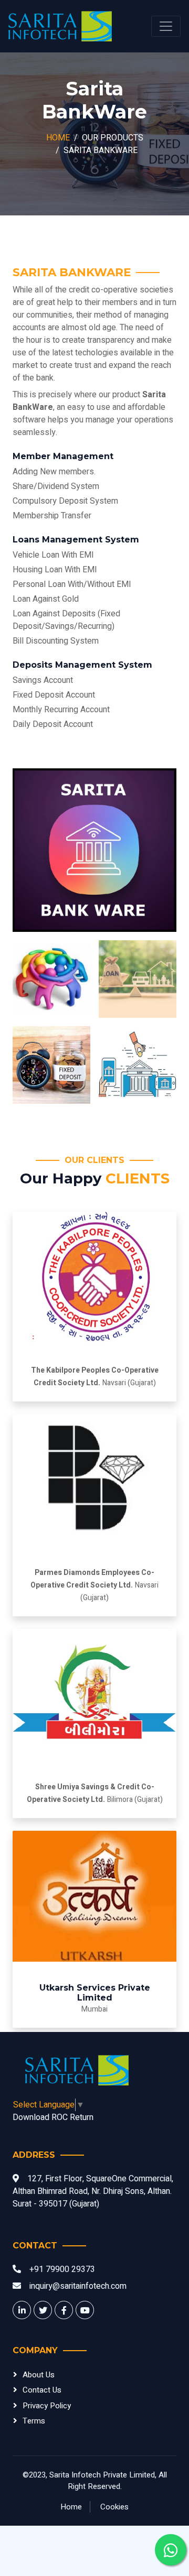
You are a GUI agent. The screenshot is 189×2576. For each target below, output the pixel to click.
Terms (34, 2421)
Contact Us (42, 2390)
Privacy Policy (47, 2406)
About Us (39, 2375)
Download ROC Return (53, 2117)
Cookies (114, 2507)
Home (58, 138)
